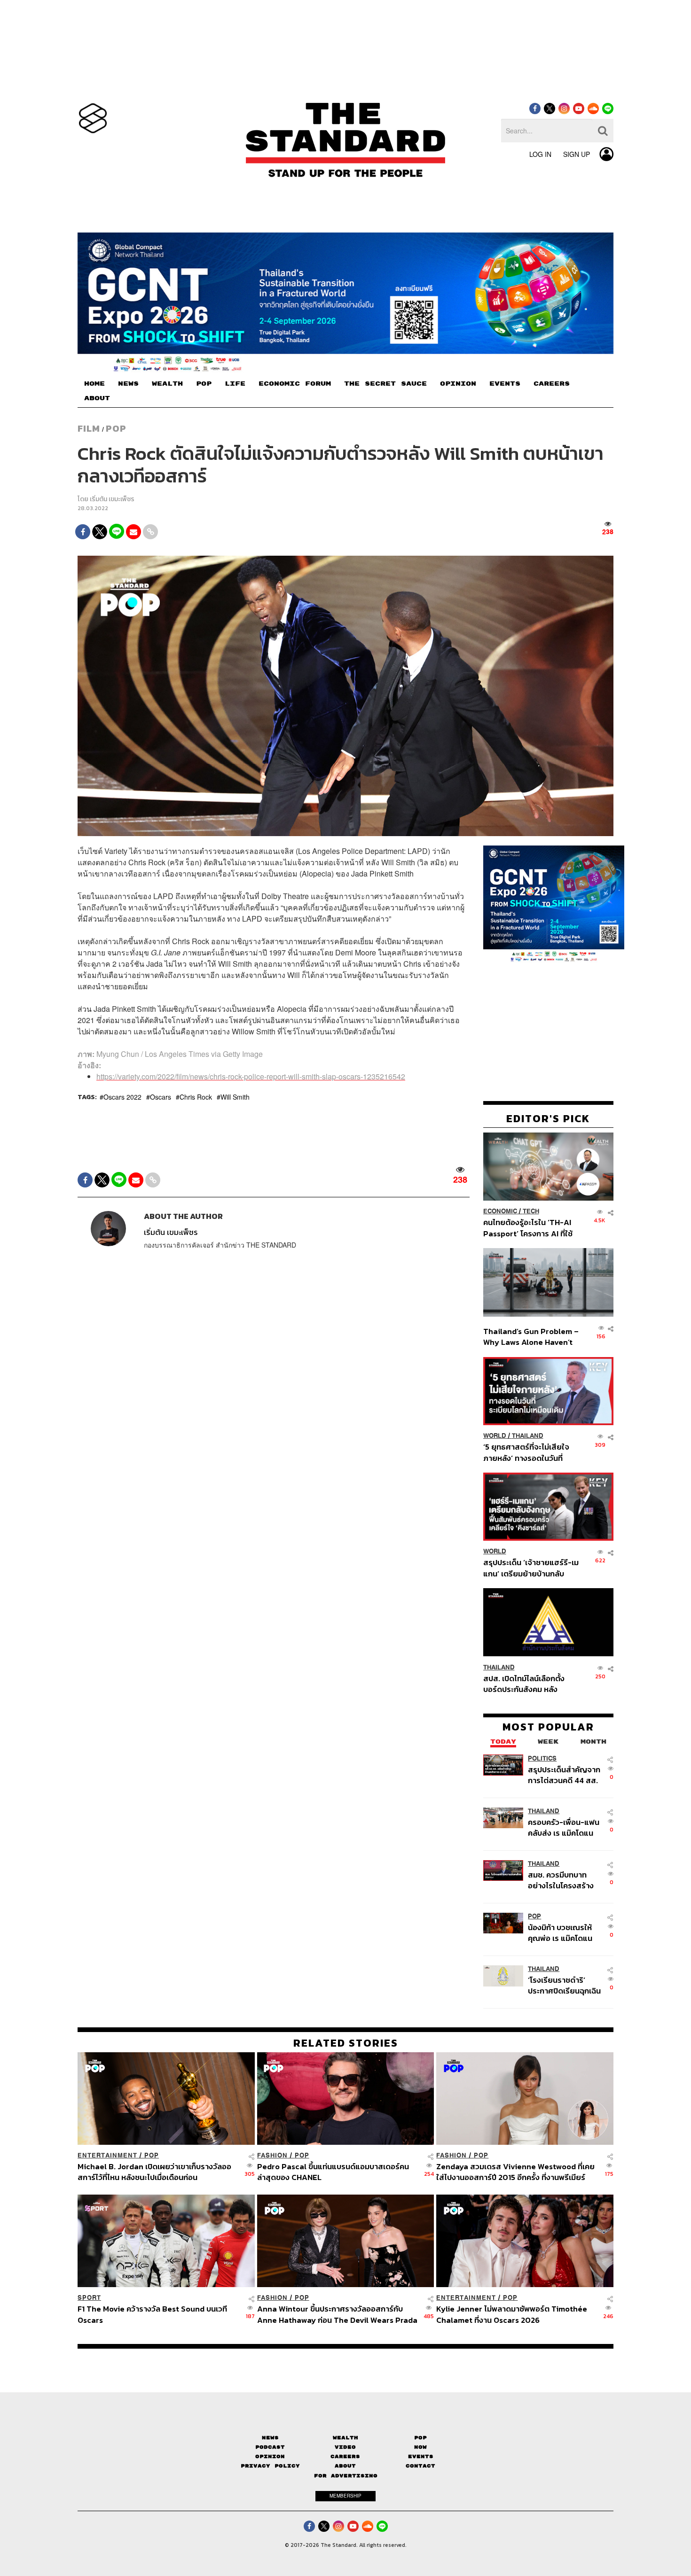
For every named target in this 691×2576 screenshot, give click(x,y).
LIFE (235, 384)
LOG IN (540, 154)
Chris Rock (196, 1097)
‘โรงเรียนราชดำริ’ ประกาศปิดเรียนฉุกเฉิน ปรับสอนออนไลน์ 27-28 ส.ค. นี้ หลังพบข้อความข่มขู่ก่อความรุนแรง (564, 1985)
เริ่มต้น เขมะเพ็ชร (112, 499)
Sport (89, 2298)
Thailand (528, 1436)
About (345, 2466)
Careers (345, 2456)
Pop (420, 2438)
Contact (420, 2466)
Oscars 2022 (122, 1097)
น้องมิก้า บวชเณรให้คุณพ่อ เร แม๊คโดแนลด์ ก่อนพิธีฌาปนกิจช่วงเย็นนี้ (561, 1933)
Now (420, 2447)
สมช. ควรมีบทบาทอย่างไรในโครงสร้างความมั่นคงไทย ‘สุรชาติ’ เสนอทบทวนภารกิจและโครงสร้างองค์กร (562, 1880)
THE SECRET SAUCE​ (385, 384)
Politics (542, 1758)
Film (89, 428)
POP (204, 384)
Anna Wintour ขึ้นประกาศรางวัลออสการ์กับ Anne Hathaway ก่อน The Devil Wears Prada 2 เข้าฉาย (337, 2314)
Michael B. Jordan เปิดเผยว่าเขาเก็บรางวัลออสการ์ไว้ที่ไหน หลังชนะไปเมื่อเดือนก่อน (154, 2172)
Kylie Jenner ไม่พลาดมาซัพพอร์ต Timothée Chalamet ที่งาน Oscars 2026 (512, 2314)
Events (421, 2456)
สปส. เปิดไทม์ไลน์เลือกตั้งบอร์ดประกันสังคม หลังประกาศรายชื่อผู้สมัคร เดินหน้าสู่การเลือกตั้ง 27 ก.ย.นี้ (527, 1683)
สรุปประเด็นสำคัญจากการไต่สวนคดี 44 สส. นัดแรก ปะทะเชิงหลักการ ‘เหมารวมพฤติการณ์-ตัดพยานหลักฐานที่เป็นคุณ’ (564, 1774)
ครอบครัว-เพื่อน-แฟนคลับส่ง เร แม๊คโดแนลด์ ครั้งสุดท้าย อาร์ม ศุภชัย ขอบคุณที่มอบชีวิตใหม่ (564, 1827)
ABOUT (97, 398)
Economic (500, 1211)
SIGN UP (577, 154)
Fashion (272, 2155)
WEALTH (167, 384)
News (270, 2438)
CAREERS (552, 384)
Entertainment (107, 2155)
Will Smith (235, 1097)
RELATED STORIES (346, 2043)
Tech (531, 1211)
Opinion (270, 2456)
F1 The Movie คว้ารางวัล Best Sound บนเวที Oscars (152, 2314)
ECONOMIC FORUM (295, 384)
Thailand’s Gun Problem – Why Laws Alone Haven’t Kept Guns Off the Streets (531, 1337)
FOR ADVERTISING (346, 2476)
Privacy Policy (270, 2466)
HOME (94, 384)
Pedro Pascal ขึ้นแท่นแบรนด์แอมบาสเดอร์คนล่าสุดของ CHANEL (333, 2172)
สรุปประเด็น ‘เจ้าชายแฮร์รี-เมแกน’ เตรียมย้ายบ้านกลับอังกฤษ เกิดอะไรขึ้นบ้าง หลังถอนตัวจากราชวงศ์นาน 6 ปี (531, 1568)
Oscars (161, 1097)
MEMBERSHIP (345, 2496)
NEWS (128, 384)
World (495, 1436)
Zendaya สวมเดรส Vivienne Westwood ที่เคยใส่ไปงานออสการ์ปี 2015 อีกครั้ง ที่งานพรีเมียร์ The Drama (515, 2172)
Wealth (345, 2438)
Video (345, 2447)
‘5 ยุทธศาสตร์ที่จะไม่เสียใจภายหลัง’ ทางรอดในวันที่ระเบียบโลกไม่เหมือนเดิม (526, 1452)
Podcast (270, 2447)
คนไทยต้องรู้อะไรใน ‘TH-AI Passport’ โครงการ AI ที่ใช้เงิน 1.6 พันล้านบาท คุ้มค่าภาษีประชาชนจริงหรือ (530, 1228)
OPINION (458, 384)
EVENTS (505, 384)
